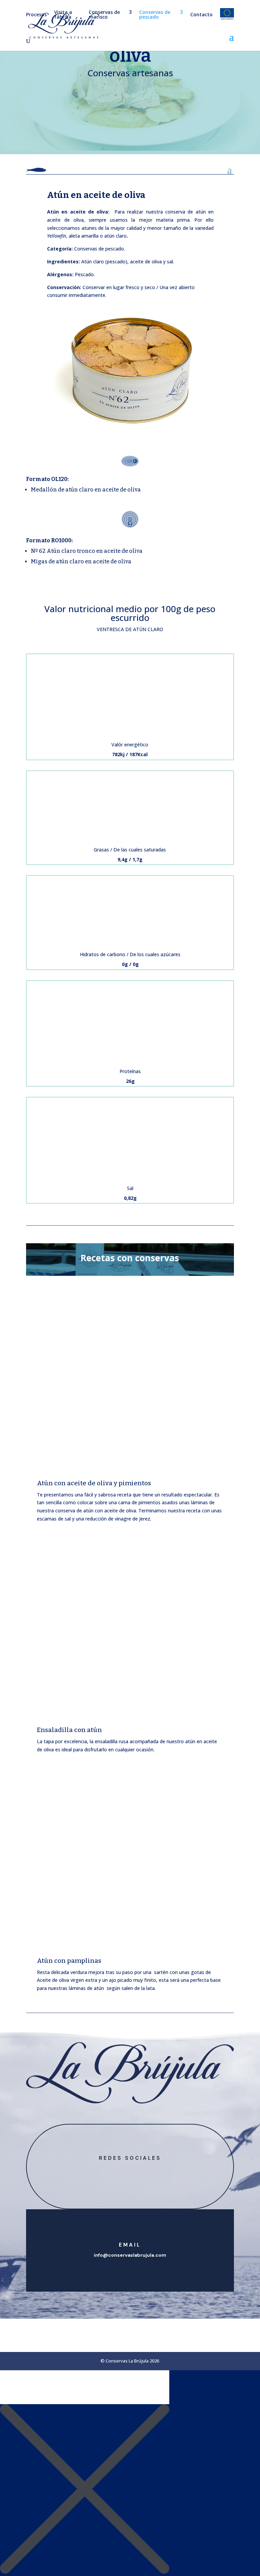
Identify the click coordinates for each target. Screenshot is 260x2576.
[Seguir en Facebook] (123, 2170)
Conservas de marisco (104, 15)
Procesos (36, 15)
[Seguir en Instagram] (137, 2170)
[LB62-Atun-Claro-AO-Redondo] (130, 436)
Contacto (201, 15)
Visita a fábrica (63, 15)
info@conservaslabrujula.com (130, 2255)
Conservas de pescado (155, 15)
